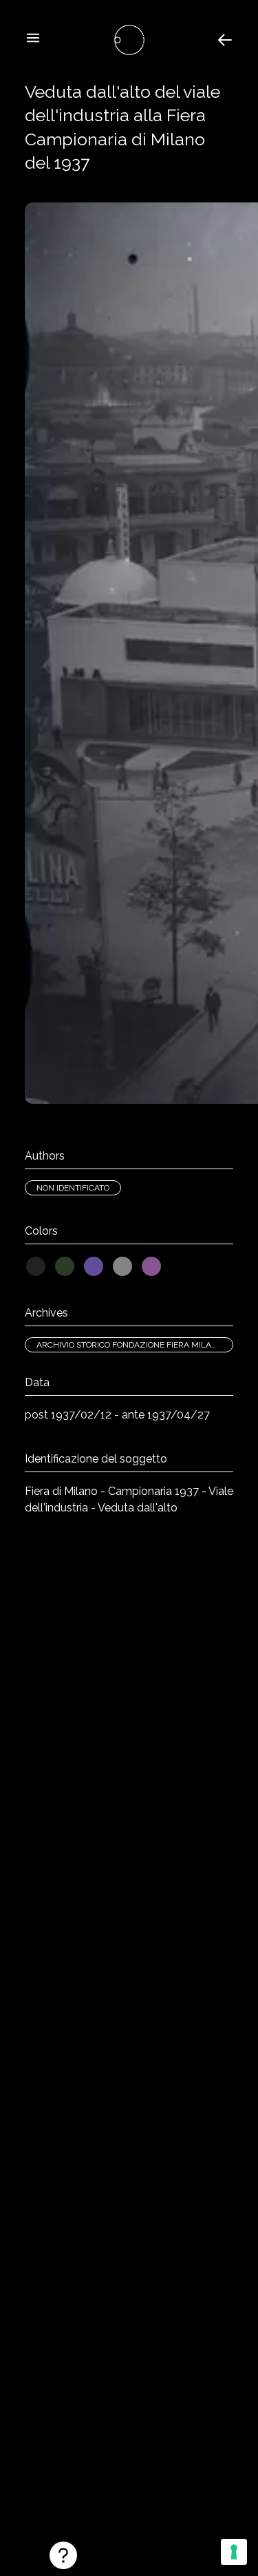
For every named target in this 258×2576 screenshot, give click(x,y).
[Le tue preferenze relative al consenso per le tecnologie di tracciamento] (234, 2552)
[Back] (225, 40)
